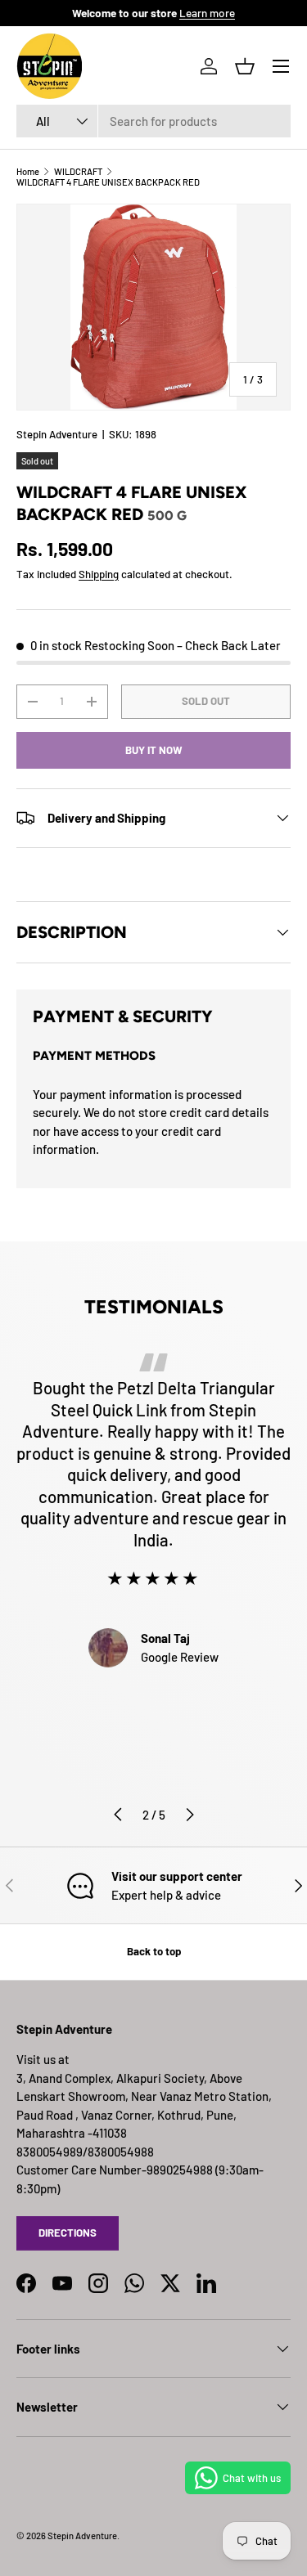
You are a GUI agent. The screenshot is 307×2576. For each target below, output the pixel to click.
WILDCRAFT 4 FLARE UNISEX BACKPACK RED (108, 182)
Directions (68, 2233)
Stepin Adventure (57, 434)
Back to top (154, 1951)
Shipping (99, 574)
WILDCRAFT (78, 171)
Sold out (206, 701)
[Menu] (281, 66)
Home (28, 171)
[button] (245, 66)
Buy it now (154, 750)
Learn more (207, 13)
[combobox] (153, 121)
